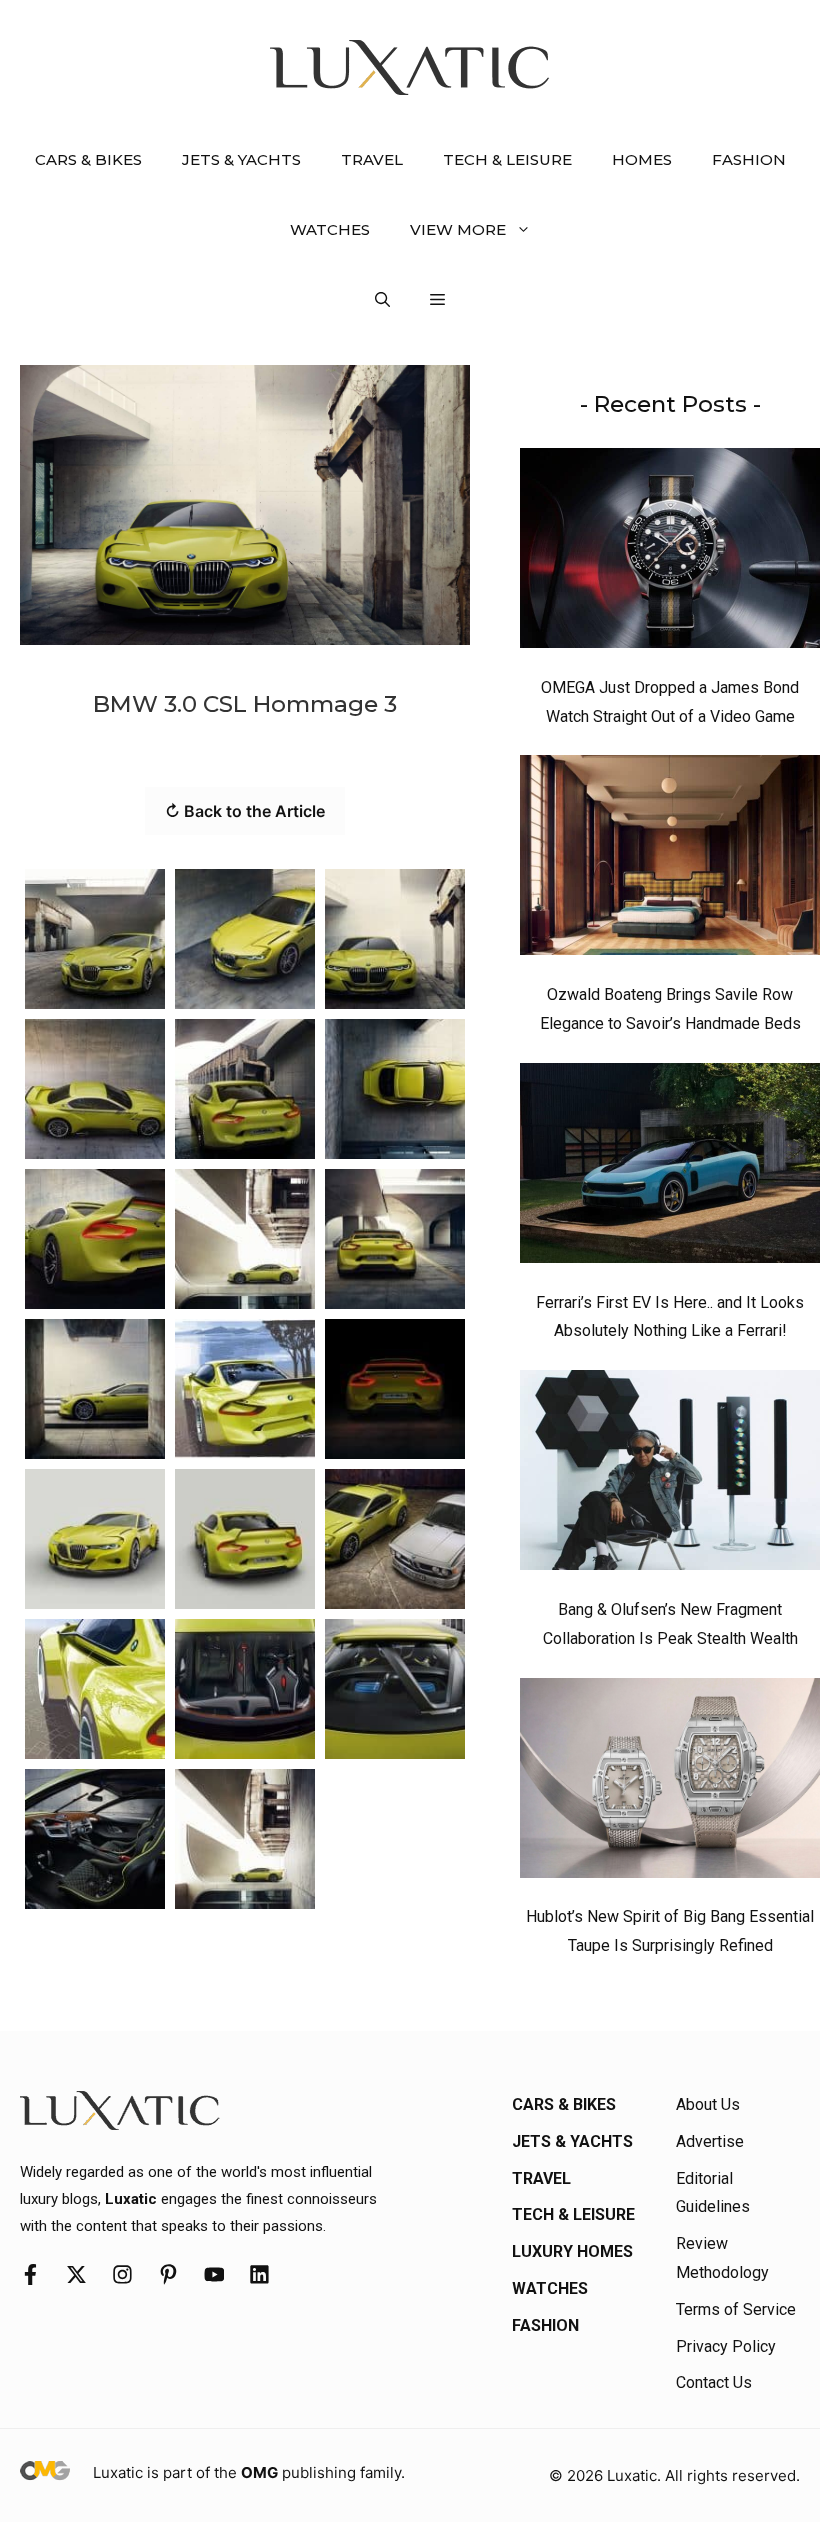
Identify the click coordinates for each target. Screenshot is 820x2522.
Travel (372, 159)
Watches (330, 229)
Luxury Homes (572, 2251)
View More (458, 229)
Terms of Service (736, 2309)
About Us (708, 2104)
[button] (382, 300)
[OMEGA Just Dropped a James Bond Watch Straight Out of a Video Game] (670, 553)
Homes (642, 159)
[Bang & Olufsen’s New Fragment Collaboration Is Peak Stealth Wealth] (670, 1475)
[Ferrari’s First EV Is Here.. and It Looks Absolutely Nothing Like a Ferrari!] (670, 1168)
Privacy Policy (726, 2346)
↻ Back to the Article (245, 811)
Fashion (749, 159)
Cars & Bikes (88, 159)
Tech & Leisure (507, 159)
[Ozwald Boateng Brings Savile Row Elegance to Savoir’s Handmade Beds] (670, 860)
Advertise (710, 2141)
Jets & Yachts (241, 159)
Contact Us (714, 2382)
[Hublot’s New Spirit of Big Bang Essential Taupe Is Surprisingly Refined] (670, 1783)
